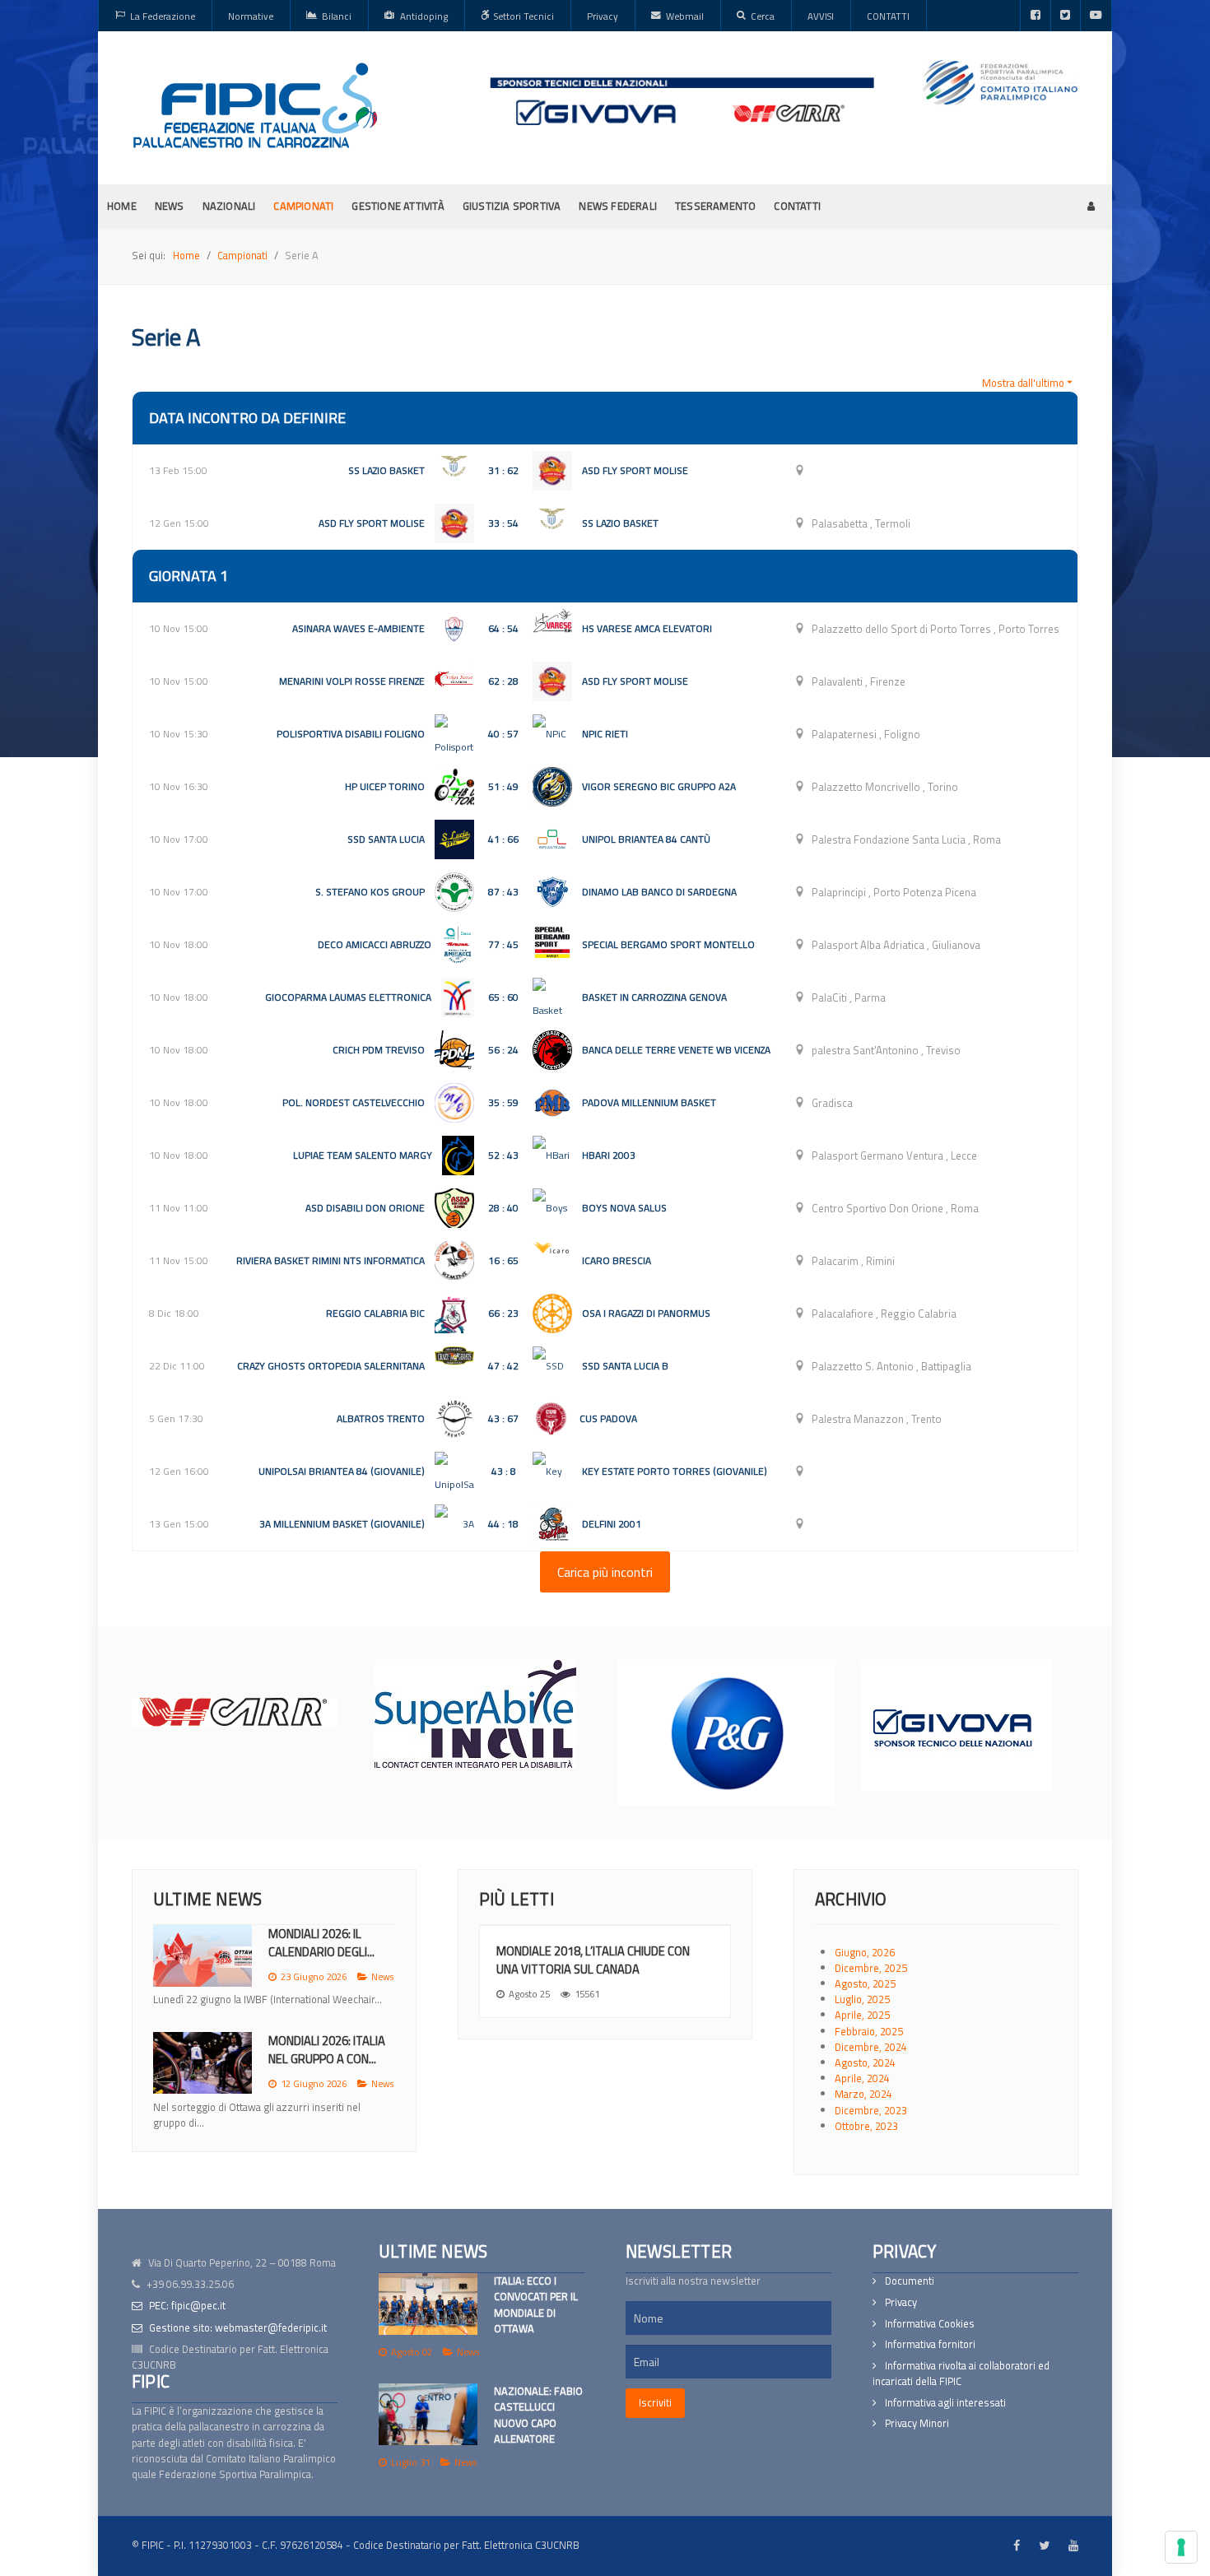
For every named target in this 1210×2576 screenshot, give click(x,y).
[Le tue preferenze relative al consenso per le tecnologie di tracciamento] (1181, 2547)
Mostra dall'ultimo (1023, 383)
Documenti (910, 2281)
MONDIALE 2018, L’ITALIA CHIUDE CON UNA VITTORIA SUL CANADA (593, 1960)
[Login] (1091, 206)
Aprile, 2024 (862, 2078)
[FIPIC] (255, 105)
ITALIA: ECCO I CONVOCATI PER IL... (319, 1943)
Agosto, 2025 (865, 1983)
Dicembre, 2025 (871, 1968)
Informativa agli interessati (945, 2403)
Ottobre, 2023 (866, 2126)
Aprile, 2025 (862, 2015)
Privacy (901, 2302)
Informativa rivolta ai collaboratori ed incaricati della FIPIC (961, 2374)
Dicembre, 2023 (871, 2110)
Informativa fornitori (930, 2344)
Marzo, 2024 (863, 2094)
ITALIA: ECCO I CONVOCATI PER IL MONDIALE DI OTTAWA (536, 2304)
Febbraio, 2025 (869, 2031)
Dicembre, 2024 (871, 2047)
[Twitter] (1066, 16)
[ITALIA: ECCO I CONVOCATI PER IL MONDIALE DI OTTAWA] (428, 2304)
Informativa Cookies (930, 2324)
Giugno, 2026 (865, 1952)
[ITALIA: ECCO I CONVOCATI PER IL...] (202, 1956)
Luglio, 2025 (862, 1999)
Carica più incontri (605, 1572)
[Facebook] (1035, 16)
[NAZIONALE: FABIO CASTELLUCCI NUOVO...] (202, 2079)
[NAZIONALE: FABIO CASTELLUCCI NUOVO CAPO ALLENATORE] (428, 2414)
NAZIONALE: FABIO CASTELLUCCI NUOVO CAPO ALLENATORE (538, 2415)
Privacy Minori (917, 2423)
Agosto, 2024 (865, 2062)
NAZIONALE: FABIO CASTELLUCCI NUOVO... (327, 2066)
